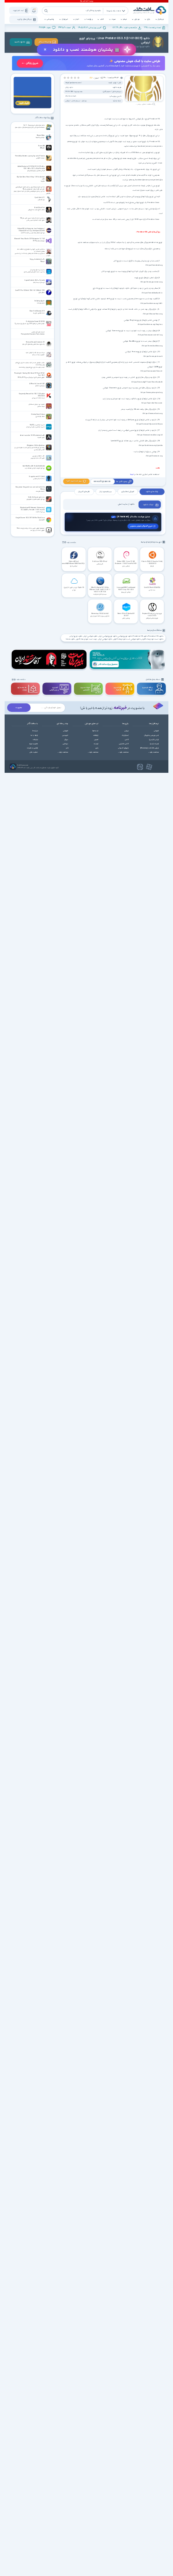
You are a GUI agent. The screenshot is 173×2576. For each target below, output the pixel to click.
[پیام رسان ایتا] (140, 767)
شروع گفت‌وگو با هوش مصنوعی (141, 526)
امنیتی (96, 740)
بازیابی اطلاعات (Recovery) (149, 748)
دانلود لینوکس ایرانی (90, 636)
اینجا (132, 474)
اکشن (127, 740)
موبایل (137, 20)
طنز (67, 748)
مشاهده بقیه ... (153, 752)
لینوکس (68, 101)
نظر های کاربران (84, 492)
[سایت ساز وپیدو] (89, 64)
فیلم (125, 20)
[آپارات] (149, 767)
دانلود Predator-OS (156, 636)
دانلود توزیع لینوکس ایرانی (108, 636)
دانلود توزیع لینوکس (125, 636)
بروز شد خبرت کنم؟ (74, 481)
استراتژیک (125, 735)
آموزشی (156, 731)
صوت (113, 20)
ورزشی (127, 731)
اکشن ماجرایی (124, 744)
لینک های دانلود (152, 492)
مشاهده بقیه (72, 543)
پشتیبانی (50, 20)
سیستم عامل (76, 101)
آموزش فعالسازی (127, 492)
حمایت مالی (34, 752)
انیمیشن (65, 735)
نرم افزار (161, 20)
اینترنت (96, 744)
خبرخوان (65, 20)
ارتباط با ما (34, 735)
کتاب (102, 20)
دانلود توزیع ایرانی (76, 636)
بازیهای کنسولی (123, 748)
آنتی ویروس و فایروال (151, 735)
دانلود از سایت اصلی (126, 504)
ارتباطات (96, 735)
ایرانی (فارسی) (154, 740)
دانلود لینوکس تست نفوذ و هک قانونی (127, 640)
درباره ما (35, 731)
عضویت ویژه (34, 744)
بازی (149, 20)
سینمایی (65, 744)
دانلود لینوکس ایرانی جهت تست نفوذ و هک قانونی (94, 640)
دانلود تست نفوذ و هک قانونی (153, 640)
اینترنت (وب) (154, 744)
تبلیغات (35, 740)
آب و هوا (95, 731)
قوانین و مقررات (32, 748)
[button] (79, 78)
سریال (66, 740)
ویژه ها (89, 20)
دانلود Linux (71, 640)
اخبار (77, 20)
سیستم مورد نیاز (106, 492)
